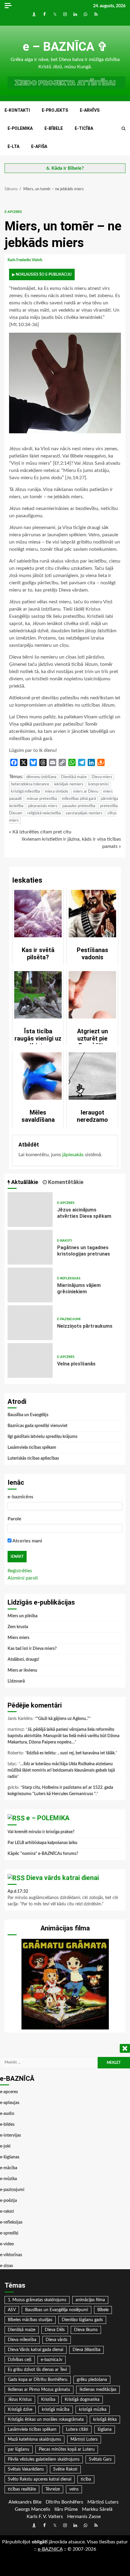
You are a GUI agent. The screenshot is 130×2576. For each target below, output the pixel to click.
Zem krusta (18, 1627)
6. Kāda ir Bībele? (65, 168)
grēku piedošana (92, 2380)
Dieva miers (102, 777)
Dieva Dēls (55, 2330)
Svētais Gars (100, 2459)
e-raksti (65, 1241)
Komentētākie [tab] (65, 1182)
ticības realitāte (22, 2489)
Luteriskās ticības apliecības (33, 1458)
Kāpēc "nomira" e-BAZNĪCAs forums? (43, 1854)
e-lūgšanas (10, 2157)
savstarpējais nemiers (84, 813)
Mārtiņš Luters (84, 2440)
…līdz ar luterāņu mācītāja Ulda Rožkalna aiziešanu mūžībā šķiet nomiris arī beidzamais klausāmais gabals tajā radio (61, 1770)
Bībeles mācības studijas (30, 2320)
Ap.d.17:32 (18, 1891)
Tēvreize (53, 2489)
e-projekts (55, 110)
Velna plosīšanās (30, 1360)
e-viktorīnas (11, 2255)
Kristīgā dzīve (20, 2410)
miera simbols (57, 792)
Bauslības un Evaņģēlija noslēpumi (57, 2310)
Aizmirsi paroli (23, 1578)
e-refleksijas (69, 1278)
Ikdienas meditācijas (98, 2390)
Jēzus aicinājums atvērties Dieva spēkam (30, 1209)
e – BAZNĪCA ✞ (65, 47)
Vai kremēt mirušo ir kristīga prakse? (41, 1832)
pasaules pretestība (79, 806)
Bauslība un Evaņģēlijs (28, 1415)
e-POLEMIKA (20, 128)
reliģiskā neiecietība (44, 813)
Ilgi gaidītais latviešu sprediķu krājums (42, 1437)
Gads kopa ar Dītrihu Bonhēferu (38, 2380)
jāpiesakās (73, 1155)
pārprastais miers (43, 806)
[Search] (123, 129)
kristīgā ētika (105, 2420)
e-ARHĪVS (90, 110)
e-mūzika (8, 2179)
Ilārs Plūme (66, 2509)
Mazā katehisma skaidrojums (34, 2440)
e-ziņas (6, 2266)
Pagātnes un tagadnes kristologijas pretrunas (30, 1247)
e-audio (7, 2114)
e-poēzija (8, 2201)
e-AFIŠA (39, 146)
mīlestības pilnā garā (79, 799)
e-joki (5, 2146)
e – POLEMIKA (48, 1818)
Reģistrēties (20, 1571)
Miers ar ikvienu (22, 1670)
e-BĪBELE (54, 128)
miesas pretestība (42, 799)
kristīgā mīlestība (25, 792)
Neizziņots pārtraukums (30, 1323)
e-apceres (13, 212)
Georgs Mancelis (32, 2509)
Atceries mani (27, 1541)
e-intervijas (10, 2135)
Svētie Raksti (65, 2469)
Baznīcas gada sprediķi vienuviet (37, 1426)
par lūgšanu (19, 2449)
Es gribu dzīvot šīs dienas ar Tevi (37, 2370)
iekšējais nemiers (69, 784)
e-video (7, 2244)
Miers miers (18, 1638)
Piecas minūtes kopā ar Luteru (67, 2449)
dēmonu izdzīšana (41, 777)
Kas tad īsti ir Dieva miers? (32, 1649)
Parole (15, 1519)
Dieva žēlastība (86, 2350)
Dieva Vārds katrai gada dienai (36, 2350)
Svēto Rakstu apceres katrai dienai (40, 2479)
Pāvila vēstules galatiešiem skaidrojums (44, 2459)
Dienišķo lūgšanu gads (82, 2320)
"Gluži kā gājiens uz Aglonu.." (63, 1719)
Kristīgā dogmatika (82, 2400)
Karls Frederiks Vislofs (25, 260)
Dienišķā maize (74, 777)
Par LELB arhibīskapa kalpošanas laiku (42, 1843)
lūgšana (105, 2430)
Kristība (48, 2400)
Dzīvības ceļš (20, 2360)
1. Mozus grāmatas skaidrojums (37, 2300)
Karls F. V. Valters (45, 2517)
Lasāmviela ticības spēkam (32, 1448)
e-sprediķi (9, 2233)
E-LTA (13, 146)
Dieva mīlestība (22, 2340)
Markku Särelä (97, 2509)
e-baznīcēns (20, 1497)
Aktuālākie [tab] (24, 1182)
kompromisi (98, 784)
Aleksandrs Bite (25, 2502)
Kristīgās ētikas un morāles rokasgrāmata (46, 2420)
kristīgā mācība (56, 2410)
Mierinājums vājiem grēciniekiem (30, 1285)
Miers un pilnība (23, 1616)
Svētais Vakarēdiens (26, 2469)
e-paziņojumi (69, 1319)
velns (74, 2489)
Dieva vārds (57, 2340)
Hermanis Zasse (84, 2517)
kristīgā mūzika (93, 2410)
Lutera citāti (77, 2430)
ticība (86, 2479)
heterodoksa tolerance (30, 784)
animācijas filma (90, 2300)
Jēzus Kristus (20, 2400)
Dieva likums (86, 2330)
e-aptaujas (10, 2103)
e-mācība (9, 2168)
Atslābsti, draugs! (23, 1660)
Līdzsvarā (16, 1681)
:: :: (50, 2549)
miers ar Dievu (86, 792)
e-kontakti (17, 110)
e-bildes (7, 2125)
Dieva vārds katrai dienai (63, 1878)
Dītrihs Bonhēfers (64, 2502)
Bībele (103, 2310)
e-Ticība (84, 128)
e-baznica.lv (52, 2360)
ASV (12, 2310)
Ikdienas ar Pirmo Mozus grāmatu (39, 2390)
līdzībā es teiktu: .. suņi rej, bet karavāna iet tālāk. (71, 1753)
